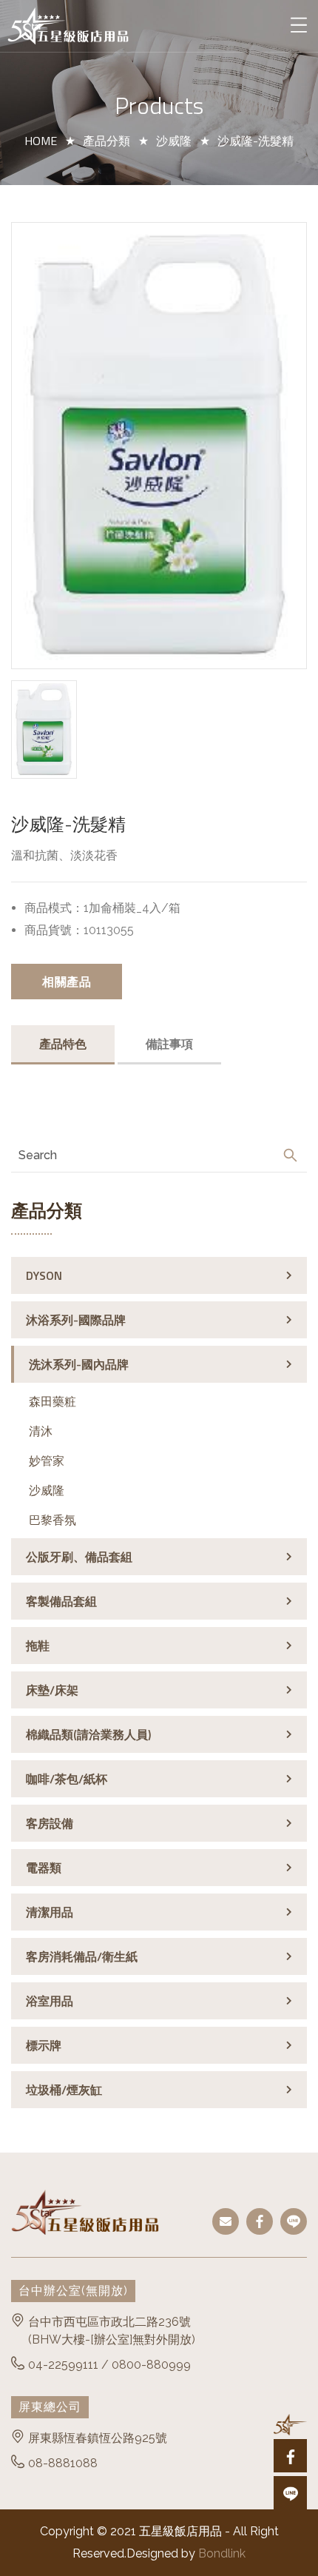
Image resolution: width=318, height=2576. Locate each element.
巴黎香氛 (53, 1520)
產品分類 (106, 141)
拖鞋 (38, 1646)
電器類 (44, 1868)
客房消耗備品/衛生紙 (82, 1956)
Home (41, 141)
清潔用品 (50, 1912)
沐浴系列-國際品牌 (76, 1320)
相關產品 (67, 982)
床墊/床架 (52, 1690)
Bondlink (222, 2553)
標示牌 (44, 2045)
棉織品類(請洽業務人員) (88, 1734)
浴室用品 (50, 2001)
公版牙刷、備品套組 (79, 1557)
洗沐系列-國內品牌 (79, 1364)
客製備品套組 (61, 1601)
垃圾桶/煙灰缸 (64, 2090)
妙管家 (47, 1460)
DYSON (44, 1275)
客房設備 (50, 1823)
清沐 (41, 1431)
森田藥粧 (53, 1401)
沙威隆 (174, 141)
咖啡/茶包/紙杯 (67, 1779)
